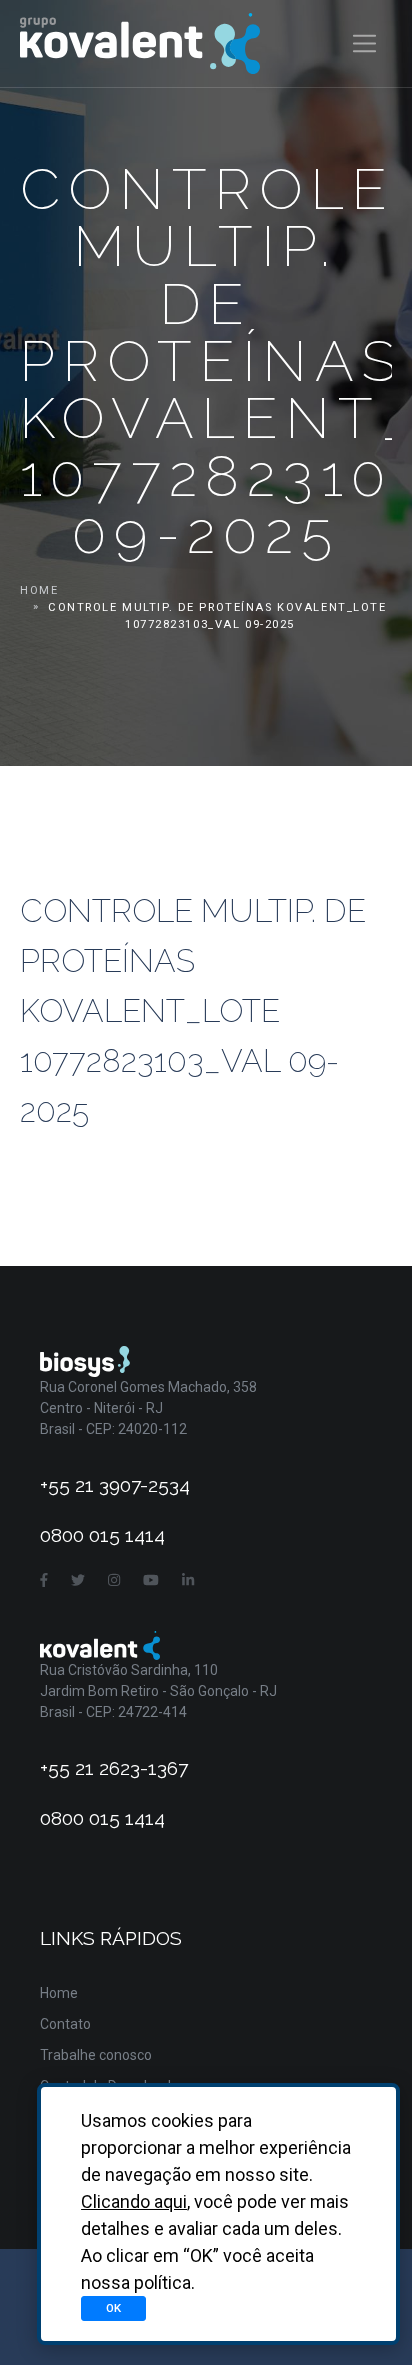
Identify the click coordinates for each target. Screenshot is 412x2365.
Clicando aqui (134, 2201)
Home (39, 590)
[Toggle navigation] (364, 43)
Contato (65, 2024)
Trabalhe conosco (96, 2055)
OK (113, 2308)
